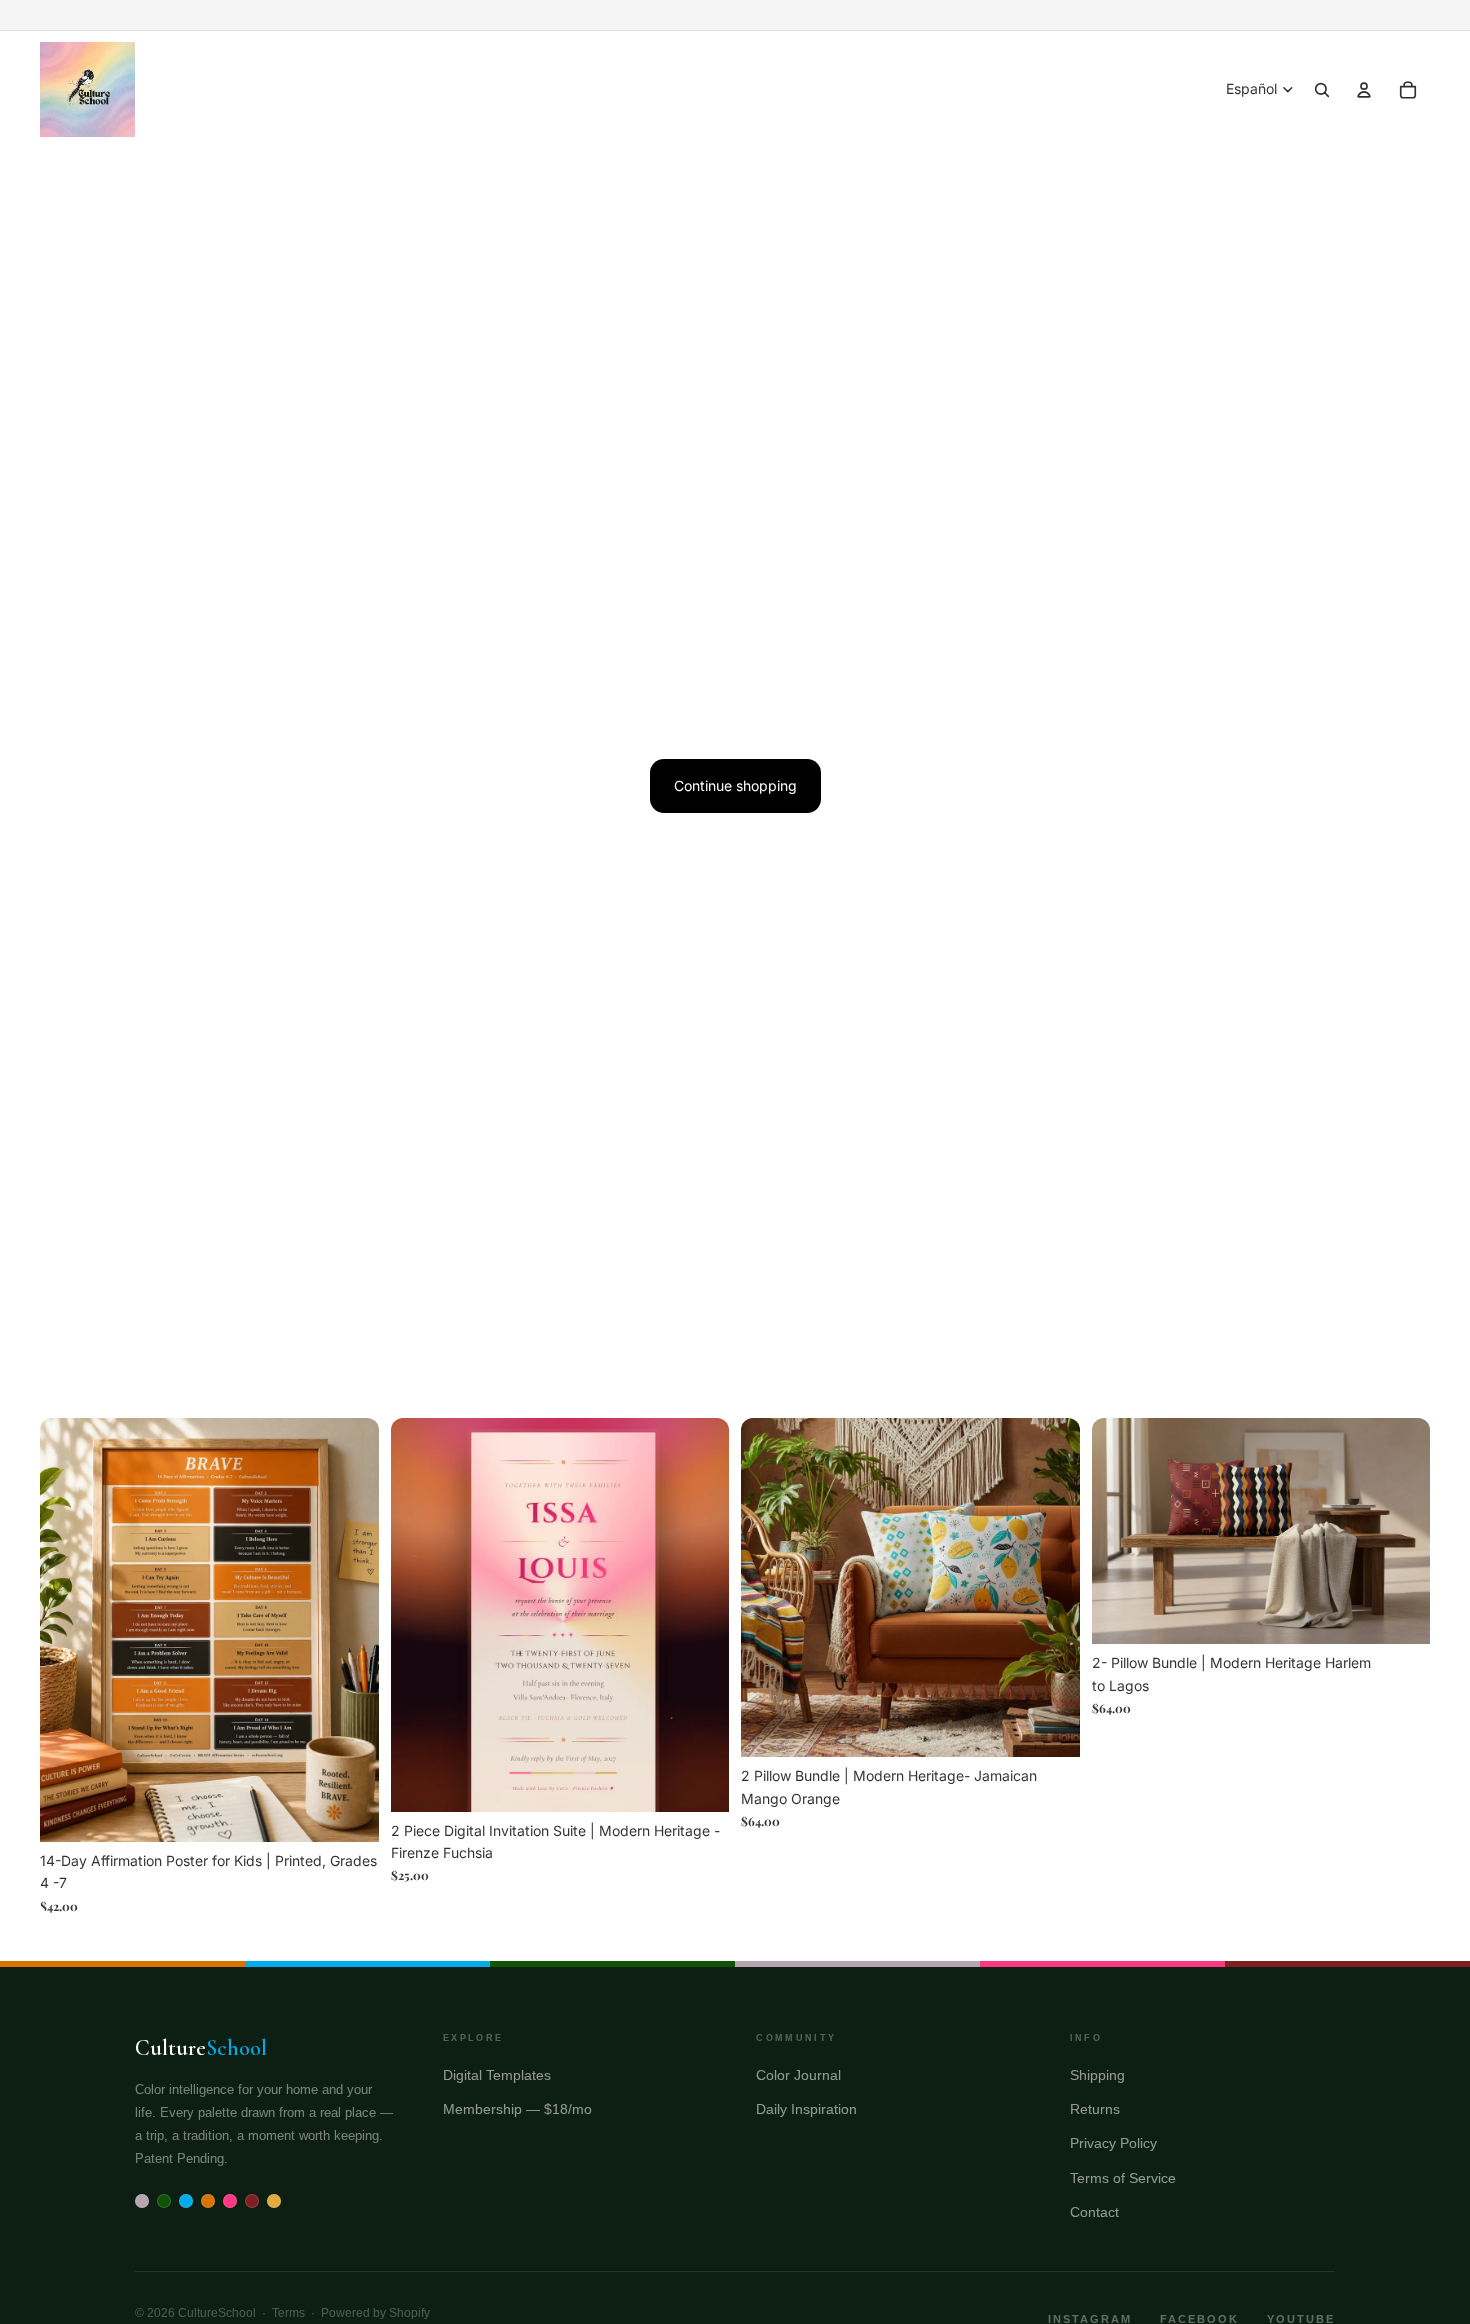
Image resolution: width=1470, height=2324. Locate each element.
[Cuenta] (1364, 90)
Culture (201, 2048)
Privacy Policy (1113, 2143)
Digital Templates (497, 2075)
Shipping (1097, 2075)
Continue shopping (735, 785)
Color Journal (798, 2075)
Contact (1094, 2212)
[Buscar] (1322, 90)
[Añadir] (348, 1811)
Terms (288, 2313)
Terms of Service (1123, 2178)
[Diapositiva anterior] (421, 1615)
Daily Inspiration (806, 2109)
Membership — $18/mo (517, 2109)
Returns (1095, 2109)
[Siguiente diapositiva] (699, 1615)
